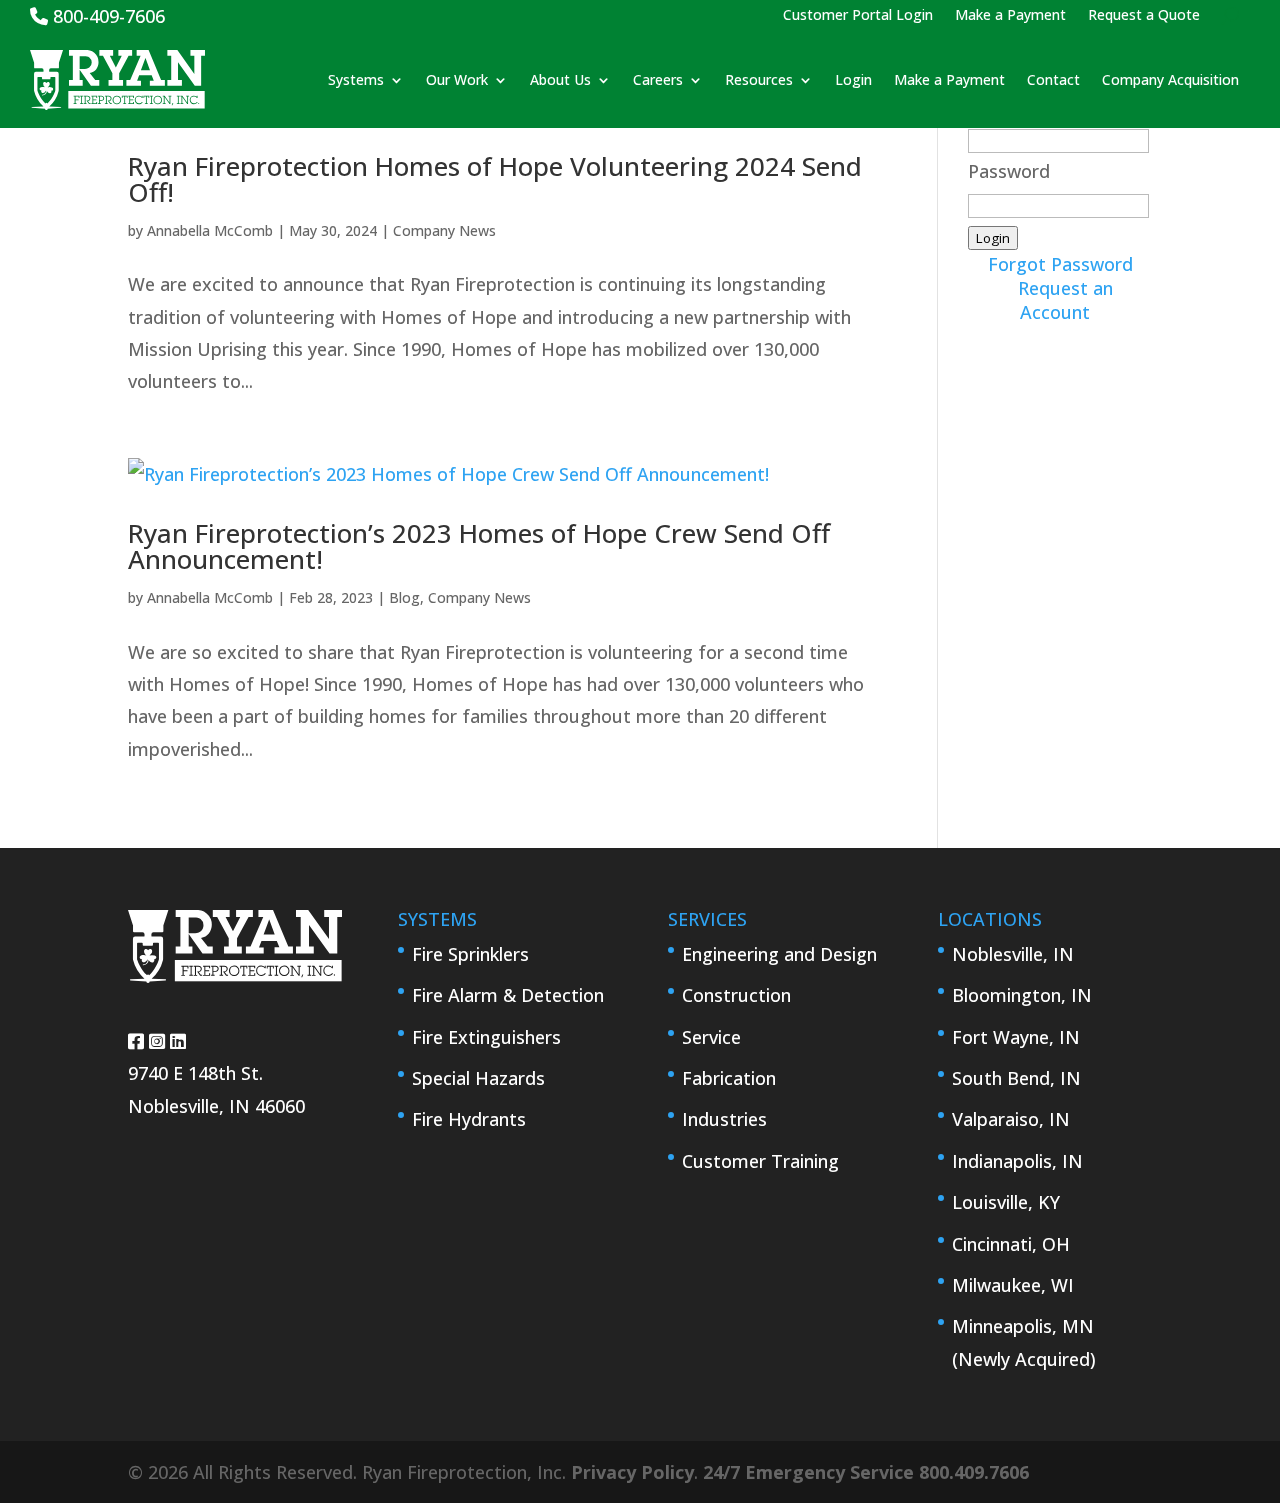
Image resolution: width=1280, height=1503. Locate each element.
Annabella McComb (210, 230)
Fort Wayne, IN (1016, 1037)
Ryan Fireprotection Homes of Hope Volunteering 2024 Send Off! (495, 179)
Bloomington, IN (1022, 995)
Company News (444, 230)
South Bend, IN (1016, 1078)
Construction (736, 995)
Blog (404, 597)
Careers (658, 79)
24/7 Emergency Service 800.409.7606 (866, 1472)
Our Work (457, 79)
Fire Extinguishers (486, 1037)
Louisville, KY (1006, 1202)
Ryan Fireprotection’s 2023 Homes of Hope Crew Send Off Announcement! (479, 546)
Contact (1053, 79)
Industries (724, 1119)
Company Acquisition (1170, 79)
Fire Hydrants (469, 1119)
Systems (356, 79)
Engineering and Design (779, 954)
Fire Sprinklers (470, 954)
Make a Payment (1010, 16)
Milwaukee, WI (1013, 1285)
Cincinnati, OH (1011, 1244)
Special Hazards (478, 1078)
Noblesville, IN (1013, 954)
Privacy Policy (632, 1472)
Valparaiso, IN (1011, 1119)
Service (711, 1037)
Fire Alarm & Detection (508, 995)
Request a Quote (1144, 16)
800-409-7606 (106, 16)
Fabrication (729, 1078)
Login (853, 79)
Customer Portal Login (858, 16)
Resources (759, 79)
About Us (560, 79)
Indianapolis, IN (1017, 1161)
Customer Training (760, 1161)
